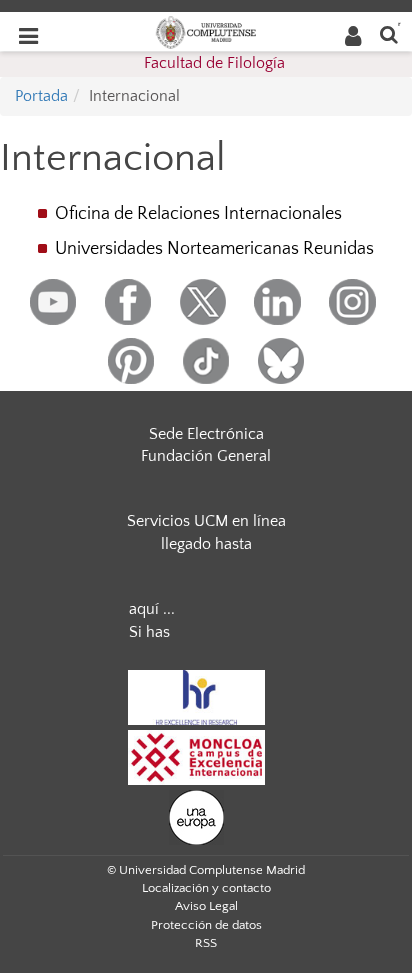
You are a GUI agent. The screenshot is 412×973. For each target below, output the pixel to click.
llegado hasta (206, 544)
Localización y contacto (206, 888)
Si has (149, 632)
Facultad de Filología (214, 63)
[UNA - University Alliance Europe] (196, 816)
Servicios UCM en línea (206, 521)
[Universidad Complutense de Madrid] (206, 31)
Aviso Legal (206, 906)
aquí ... (152, 609)
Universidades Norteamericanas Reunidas (214, 249)
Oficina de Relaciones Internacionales (198, 214)
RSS (206, 943)
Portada (41, 96)
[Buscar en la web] (389, 33)
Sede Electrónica (206, 434)
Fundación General (206, 456)
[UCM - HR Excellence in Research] (197, 696)
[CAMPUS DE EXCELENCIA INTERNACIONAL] (197, 756)
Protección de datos (206, 925)
